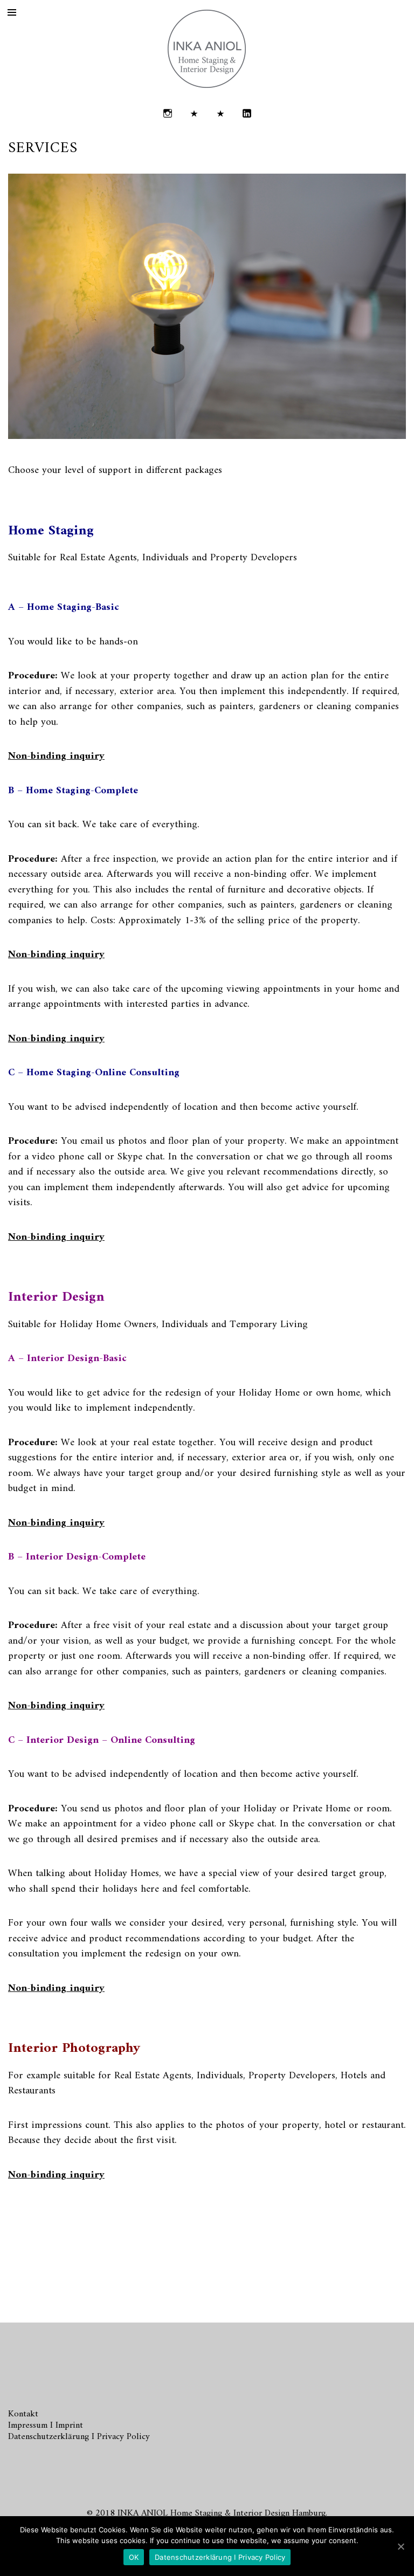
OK (134, 2557)
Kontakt (23, 2414)
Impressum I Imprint (46, 2426)
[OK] (401, 2546)
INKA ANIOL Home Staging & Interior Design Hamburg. (222, 2513)
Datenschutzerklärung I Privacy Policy (79, 2437)
